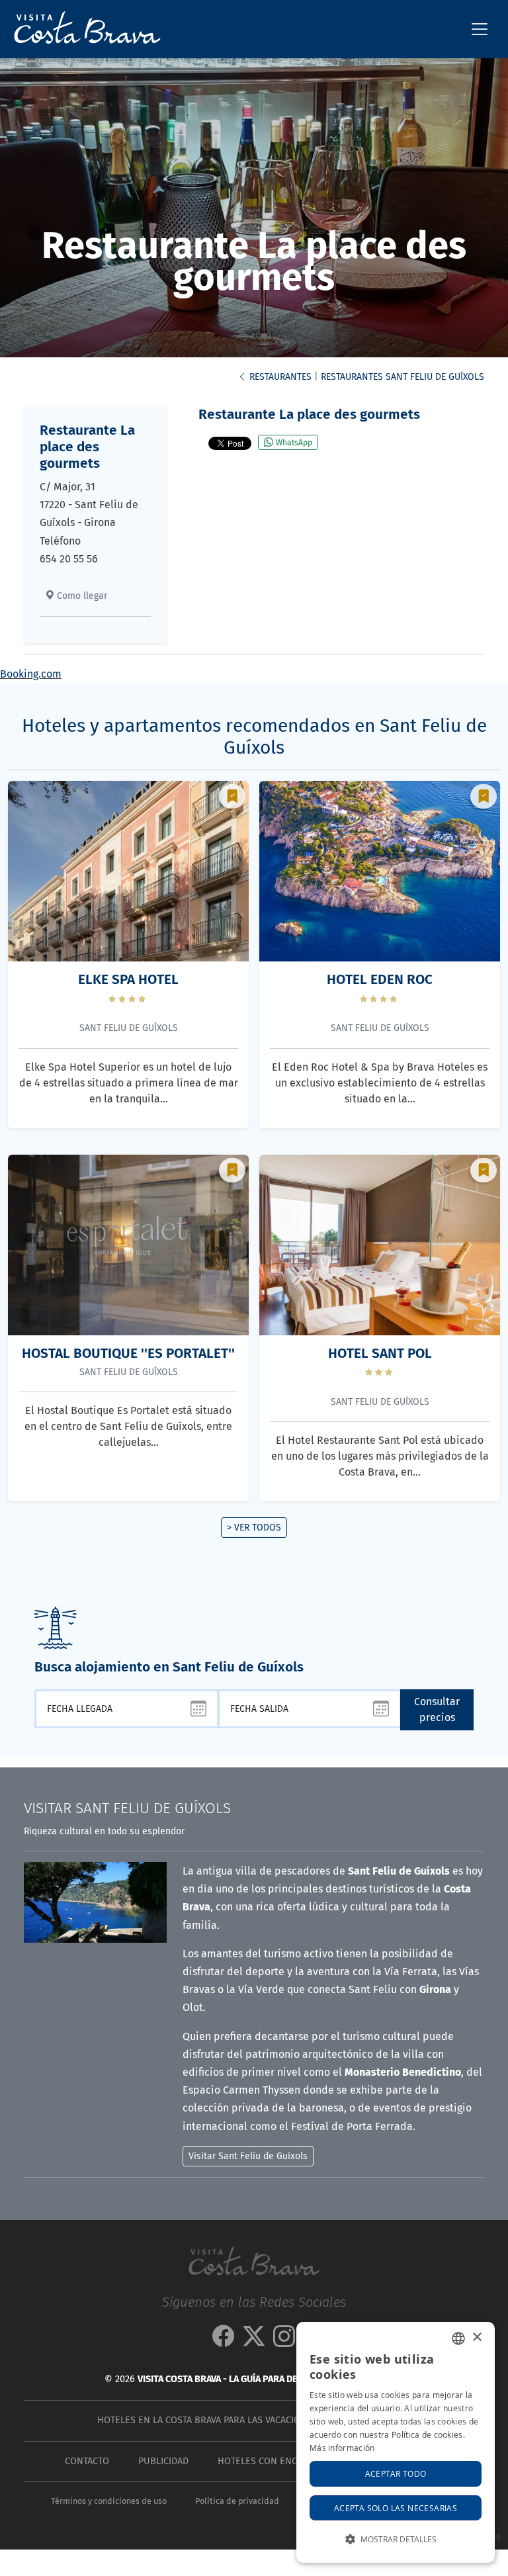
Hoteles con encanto (269, 2461)
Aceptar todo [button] (396, 2473)
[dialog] (396, 2442)
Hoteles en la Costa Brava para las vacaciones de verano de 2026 (251, 2420)
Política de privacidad (237, 2501)
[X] (254, 2341)
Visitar (127, 1808)
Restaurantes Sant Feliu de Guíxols (402, 377)
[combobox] (458, 2338)
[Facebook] (224, 2341)
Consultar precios (437, 1710)
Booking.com (31, 674)
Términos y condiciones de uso (109, 2501)
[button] (396, 2539)
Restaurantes (279, 377)
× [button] (477, 2337)
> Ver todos (254, 1528)
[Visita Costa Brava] (82, 29)
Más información (342, 2448)
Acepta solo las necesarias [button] (396, 2508)
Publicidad (163, 2461)
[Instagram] (284, 2341)
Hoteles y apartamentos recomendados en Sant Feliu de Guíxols (254, 737)
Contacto (87, 2461)
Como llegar (81, 596)
